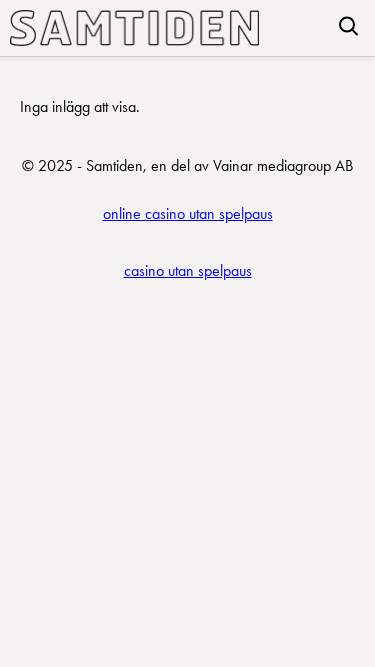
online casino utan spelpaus (188, 213)
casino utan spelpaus (188, 270)
